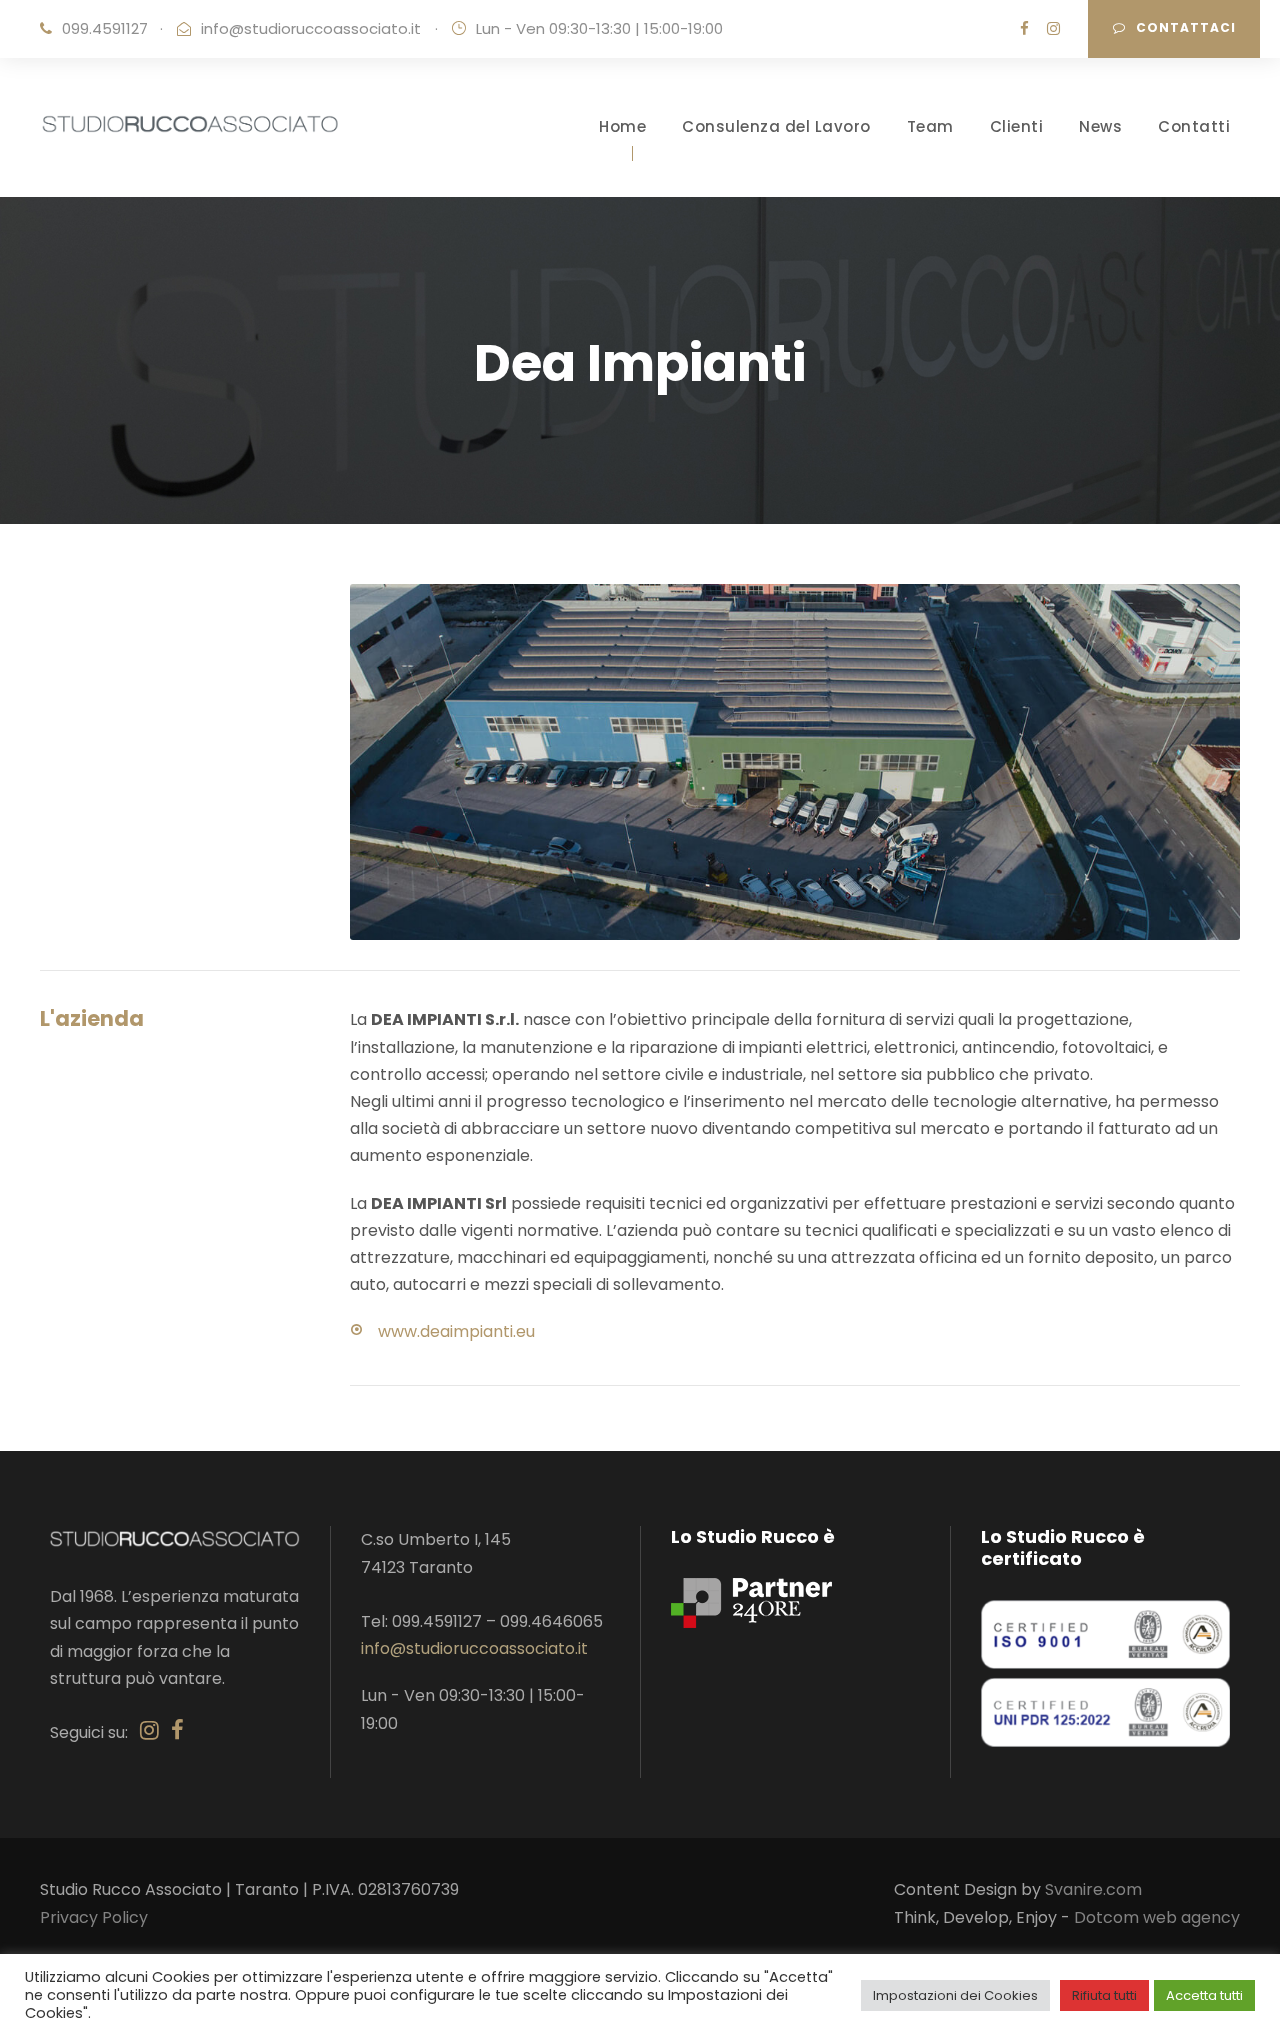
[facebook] (1024, 28)
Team (930, 126)
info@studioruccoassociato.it (311, 28)
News (1100, 126)
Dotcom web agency (1157, 1917)
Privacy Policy (94, 1917)
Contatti (1194, 126)
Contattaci (1186, 27)
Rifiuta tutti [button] (1104, 1995)
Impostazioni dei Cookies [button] (955, 1995)
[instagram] (1053, 28)
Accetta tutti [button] (1204, 1995)
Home (622, 126)
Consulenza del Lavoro (776, 126)
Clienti (1017, 126)
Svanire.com (1093, 1889)
